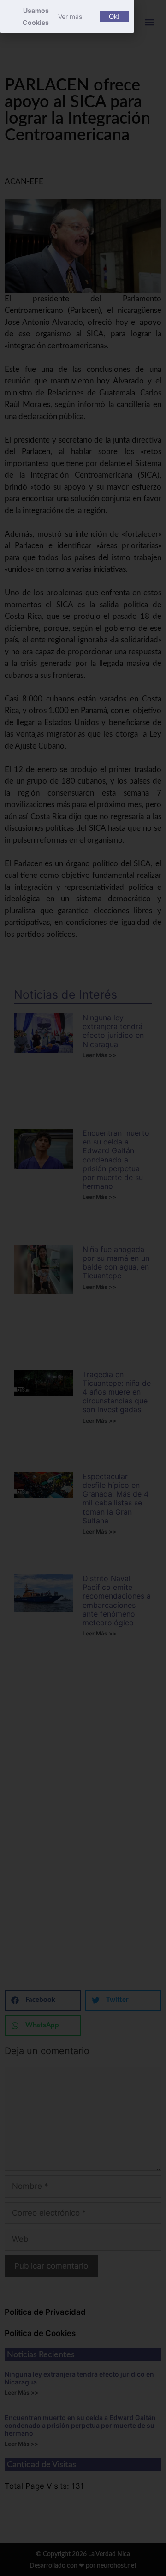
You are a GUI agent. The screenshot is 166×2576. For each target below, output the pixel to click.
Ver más (70, 16)
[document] (83, 1288)
